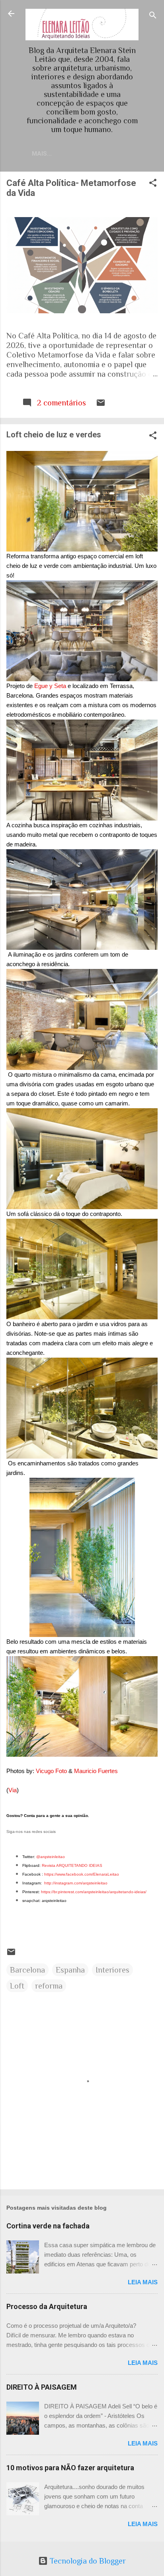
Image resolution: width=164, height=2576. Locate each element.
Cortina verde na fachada (48, 2226)
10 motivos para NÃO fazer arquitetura (70, 2468)
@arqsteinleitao (51, 1857)
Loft (17, 1986)
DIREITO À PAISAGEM (42, 2387)
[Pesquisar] (153, 16)
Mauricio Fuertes (96, 1771)
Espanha (70, 1970)
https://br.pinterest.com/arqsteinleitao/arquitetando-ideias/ (94, 1892)
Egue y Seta (50, 686)
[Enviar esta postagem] (101, 405)
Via (13, 1790)
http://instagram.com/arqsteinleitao (76, 1883)
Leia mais (143, 2282)
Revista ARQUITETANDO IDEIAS (72, 1865)
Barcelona (27, 1970)
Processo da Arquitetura (47, 2306)
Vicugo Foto (51, 1771)
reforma (49, 1986)
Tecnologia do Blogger (87, 2561)
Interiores (112, 1970)
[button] (153, 184)
